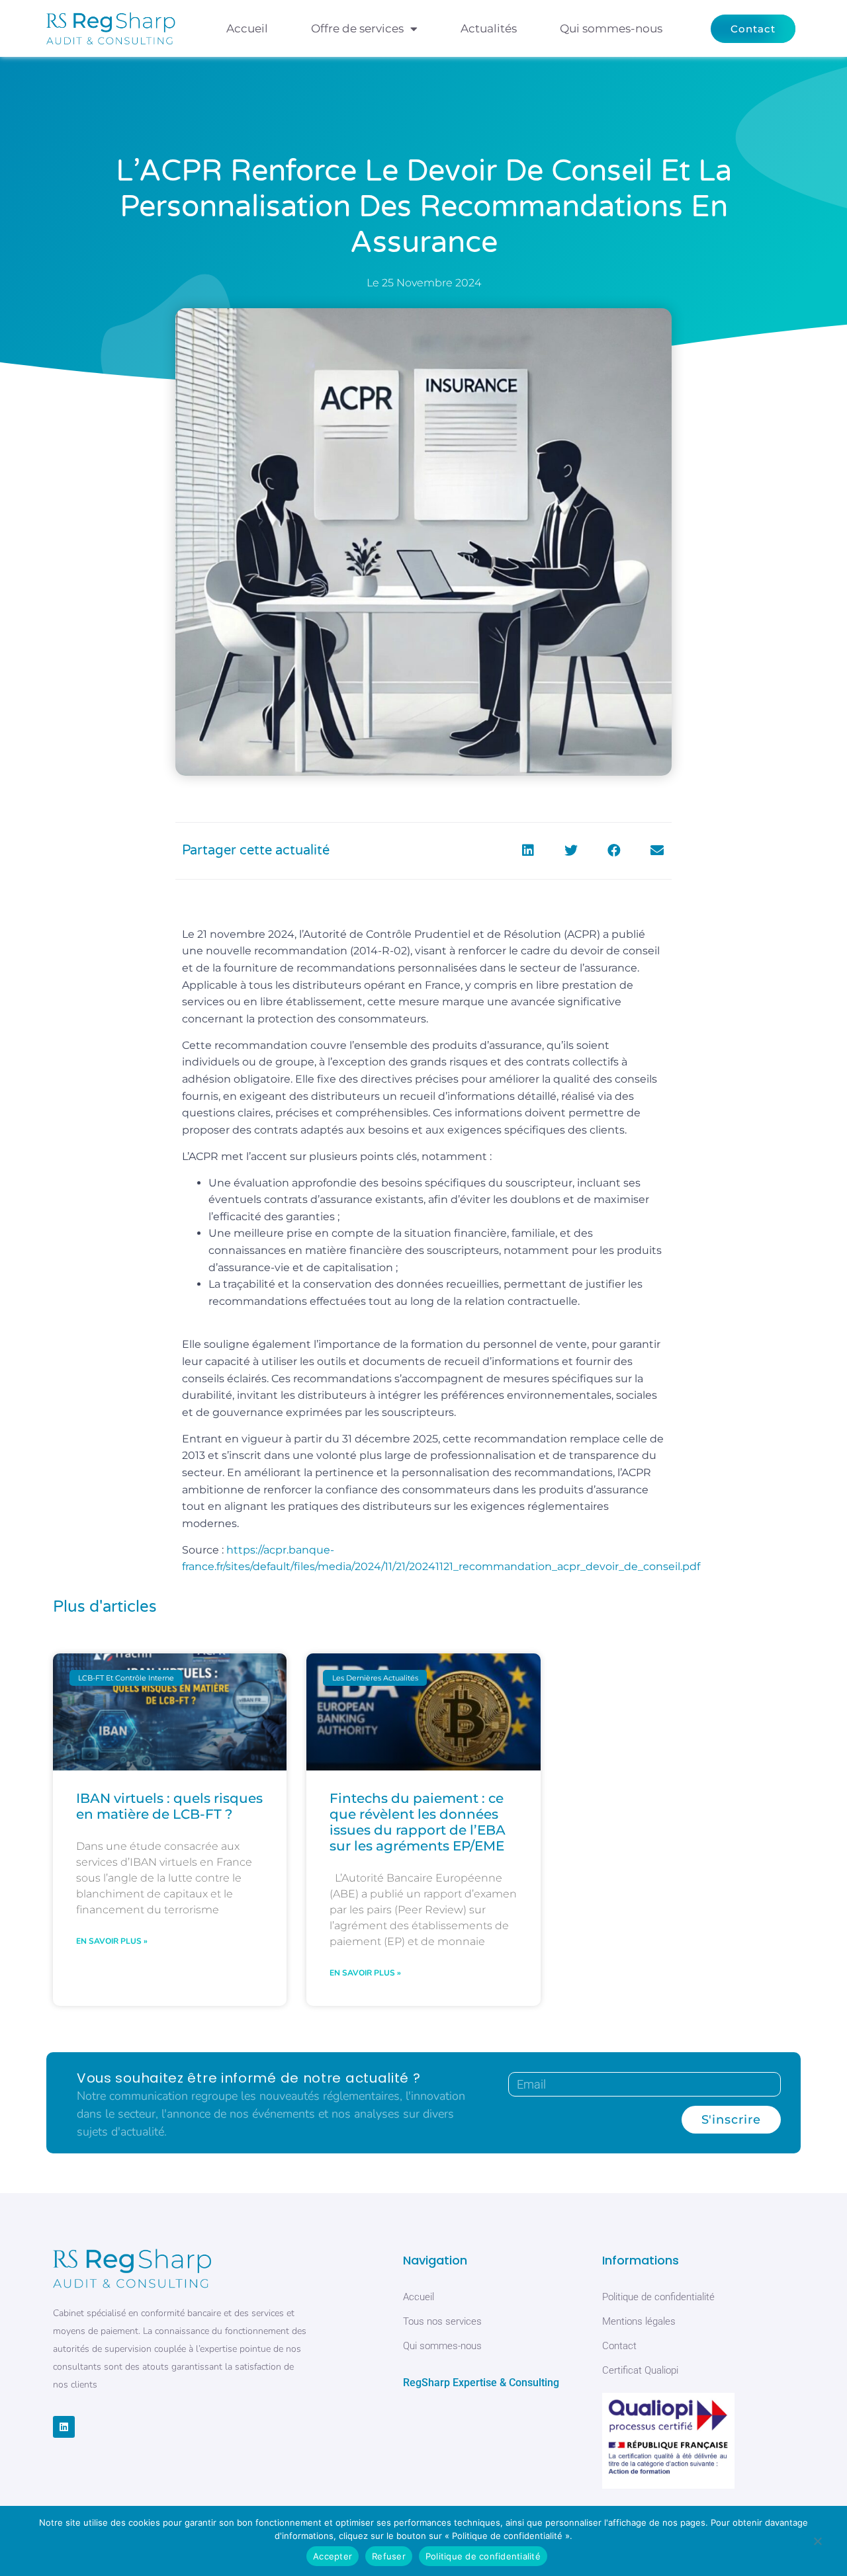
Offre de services (357, 28)
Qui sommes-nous (611, 28)
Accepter (333, 2556)
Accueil (247, 28)
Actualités (489, 28)
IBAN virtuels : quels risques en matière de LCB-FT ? (169, 1806)
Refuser (389, 2556)
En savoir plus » (112, 1941)
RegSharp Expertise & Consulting (481, 2383)
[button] (528, 851)
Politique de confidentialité (483, 2556)
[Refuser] (817, 2544)
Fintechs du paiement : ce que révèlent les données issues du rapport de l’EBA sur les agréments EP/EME (418, 1822)
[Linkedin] (64, 2427)
